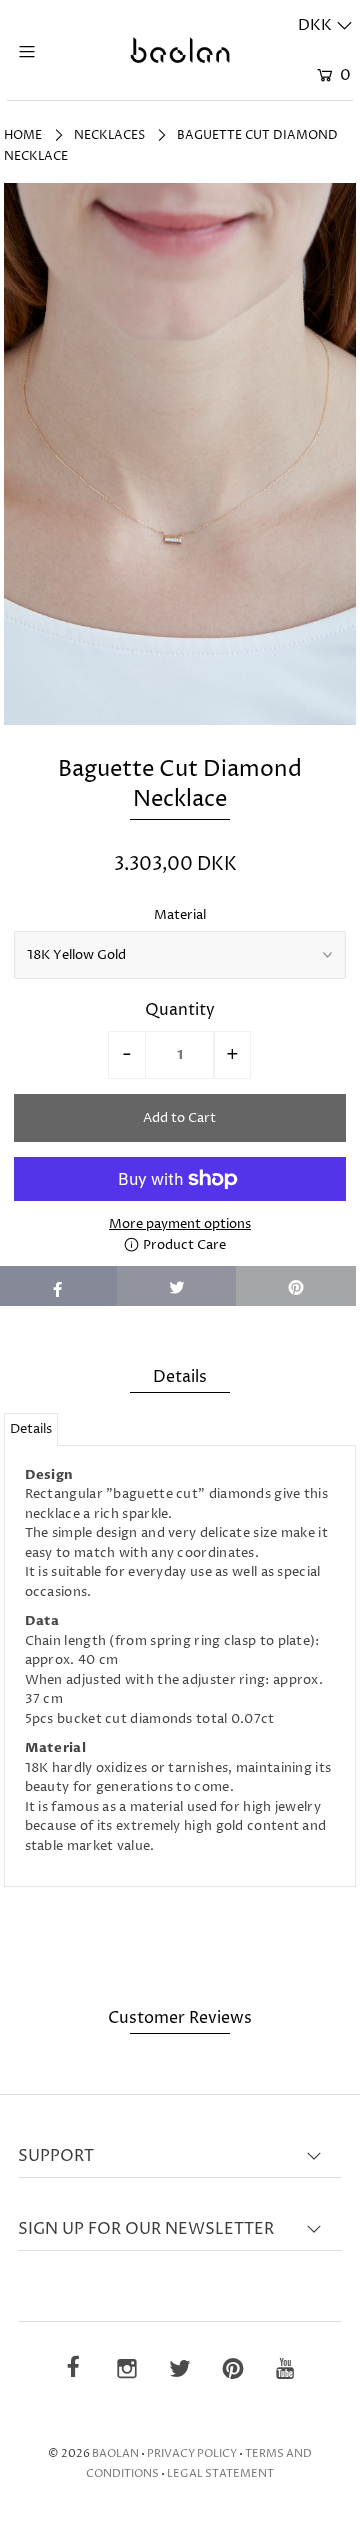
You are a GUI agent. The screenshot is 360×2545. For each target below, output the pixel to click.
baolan (115, 2453)
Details (31, 1429)
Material (180, 915)
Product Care (183, 1245)
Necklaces (109, 135)
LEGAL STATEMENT (220, 2473)
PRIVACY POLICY (192, 2453)
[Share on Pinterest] (296, 1286)
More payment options (180, 1224)
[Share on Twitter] (177, 1286)
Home (23, 135)
